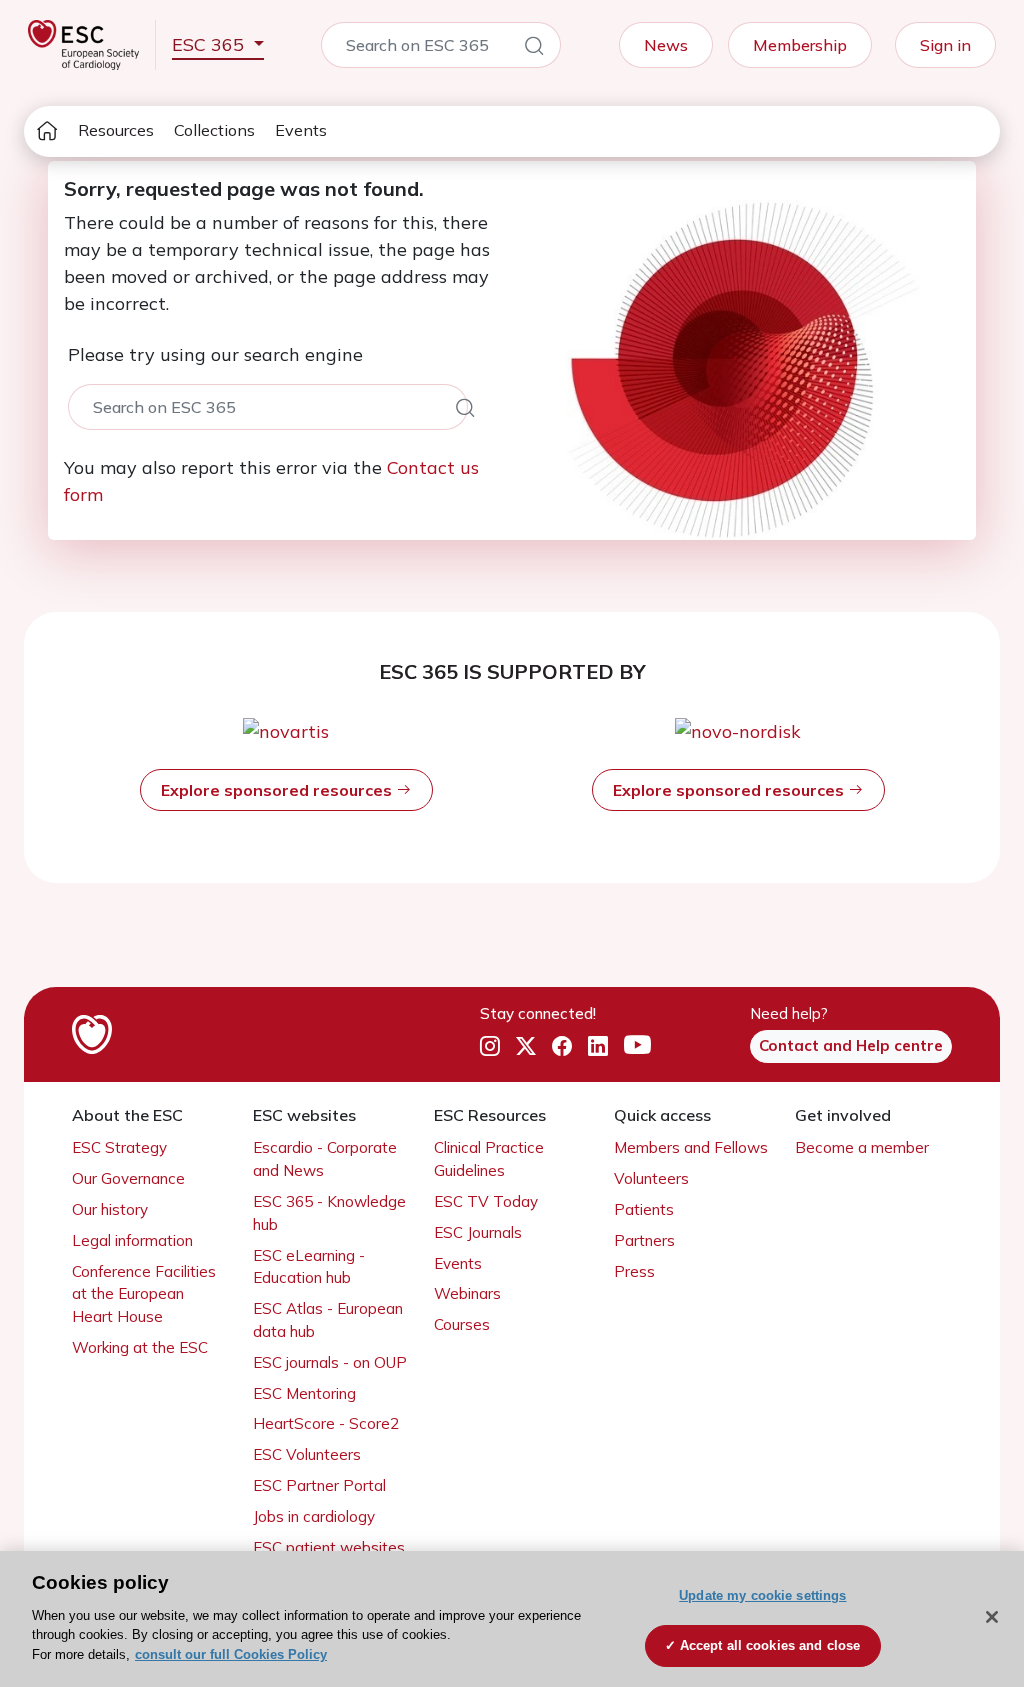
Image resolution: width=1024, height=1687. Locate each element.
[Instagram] (490, 1046)
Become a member (862, 1147)
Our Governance (128, 1178)
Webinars (467, 1293)
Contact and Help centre (851, 1045)
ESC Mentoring (304, 1393)
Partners (644, 1240)
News (666, 45)
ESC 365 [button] (210, 44)
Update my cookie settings (762, 1595)
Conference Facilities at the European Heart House (144, 1294)
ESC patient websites (329, 1547)
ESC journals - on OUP (330, 1362)
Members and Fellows (691, 1147)
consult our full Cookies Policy (231, 1654)
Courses (462, 1324)
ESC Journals (478, 1232)
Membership (800, 45)
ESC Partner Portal (319, 1485)
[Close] (992, 1617)
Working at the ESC (140, 1347)
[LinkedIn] (598, 1046)
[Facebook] (562, 1046)
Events (301, 130)
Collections (214, 130)
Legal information (132, 1240)
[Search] (534, 49)
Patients (644, 1209)
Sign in (945, 45)
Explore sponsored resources (278, 790)
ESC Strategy (119, 1147)
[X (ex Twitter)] (526, 1046)
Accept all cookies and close (770, 1645)
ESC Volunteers (307, 1454)
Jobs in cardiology (314, 1516)
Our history (110, 1209)
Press (634, 1271)
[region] (512, 1619)
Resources (116, 130)
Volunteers (651, 1178)
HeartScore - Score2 (326, 1423)
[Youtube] (637, 1046)
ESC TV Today (486, 1201)
